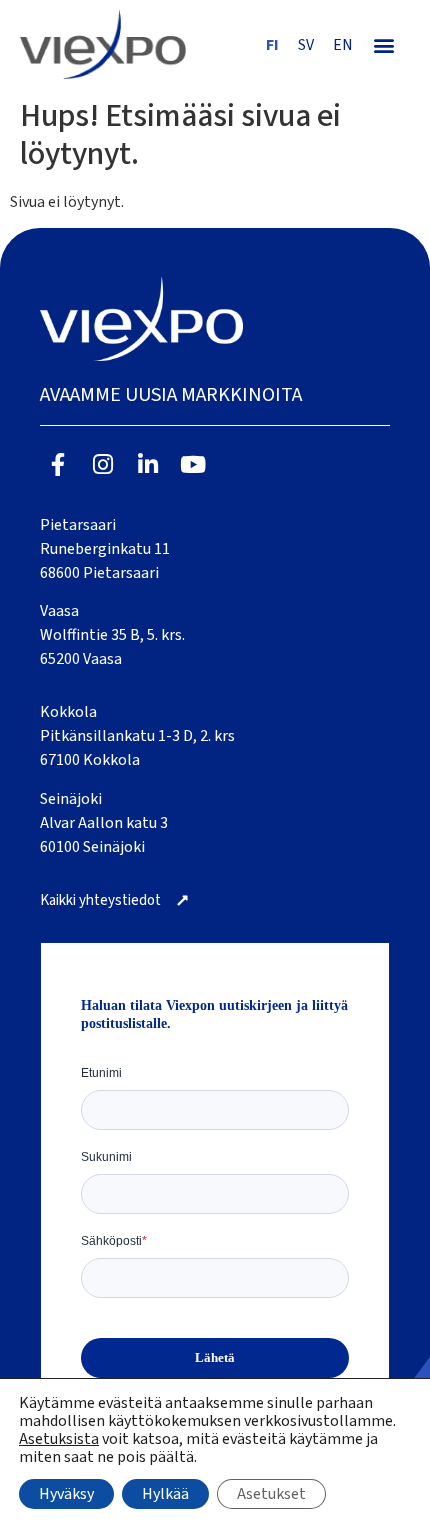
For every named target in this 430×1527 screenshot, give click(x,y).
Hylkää (165, 1494)
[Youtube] (192, 464)
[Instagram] (103, 464)
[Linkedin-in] (148, 464)
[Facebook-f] (58, 464)
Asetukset (271, 1494)
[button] (384, 44)
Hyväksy (66, 1494)
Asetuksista (59, 1439)
